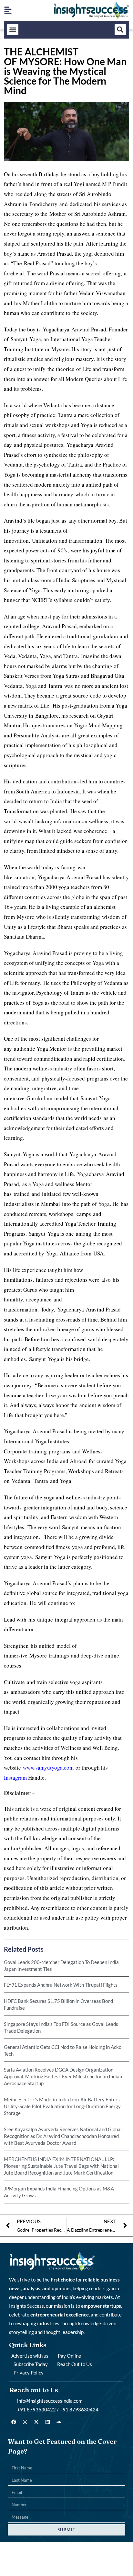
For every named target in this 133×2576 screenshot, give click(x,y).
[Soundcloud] (59, 2422)
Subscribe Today (31, 2364)
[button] (13, 30)
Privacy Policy (29, 2373)
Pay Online (69, 2356)
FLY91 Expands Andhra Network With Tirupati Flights (61, 1985)
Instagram (15, 1778)
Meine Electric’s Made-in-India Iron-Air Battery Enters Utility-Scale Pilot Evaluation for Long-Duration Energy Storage (62, 2106)
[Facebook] (14, 2422)
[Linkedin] (48, 2422)
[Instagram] (25, 2422)
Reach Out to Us (75, 2364)
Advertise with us (30, 2356)
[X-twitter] (36, 2422)
